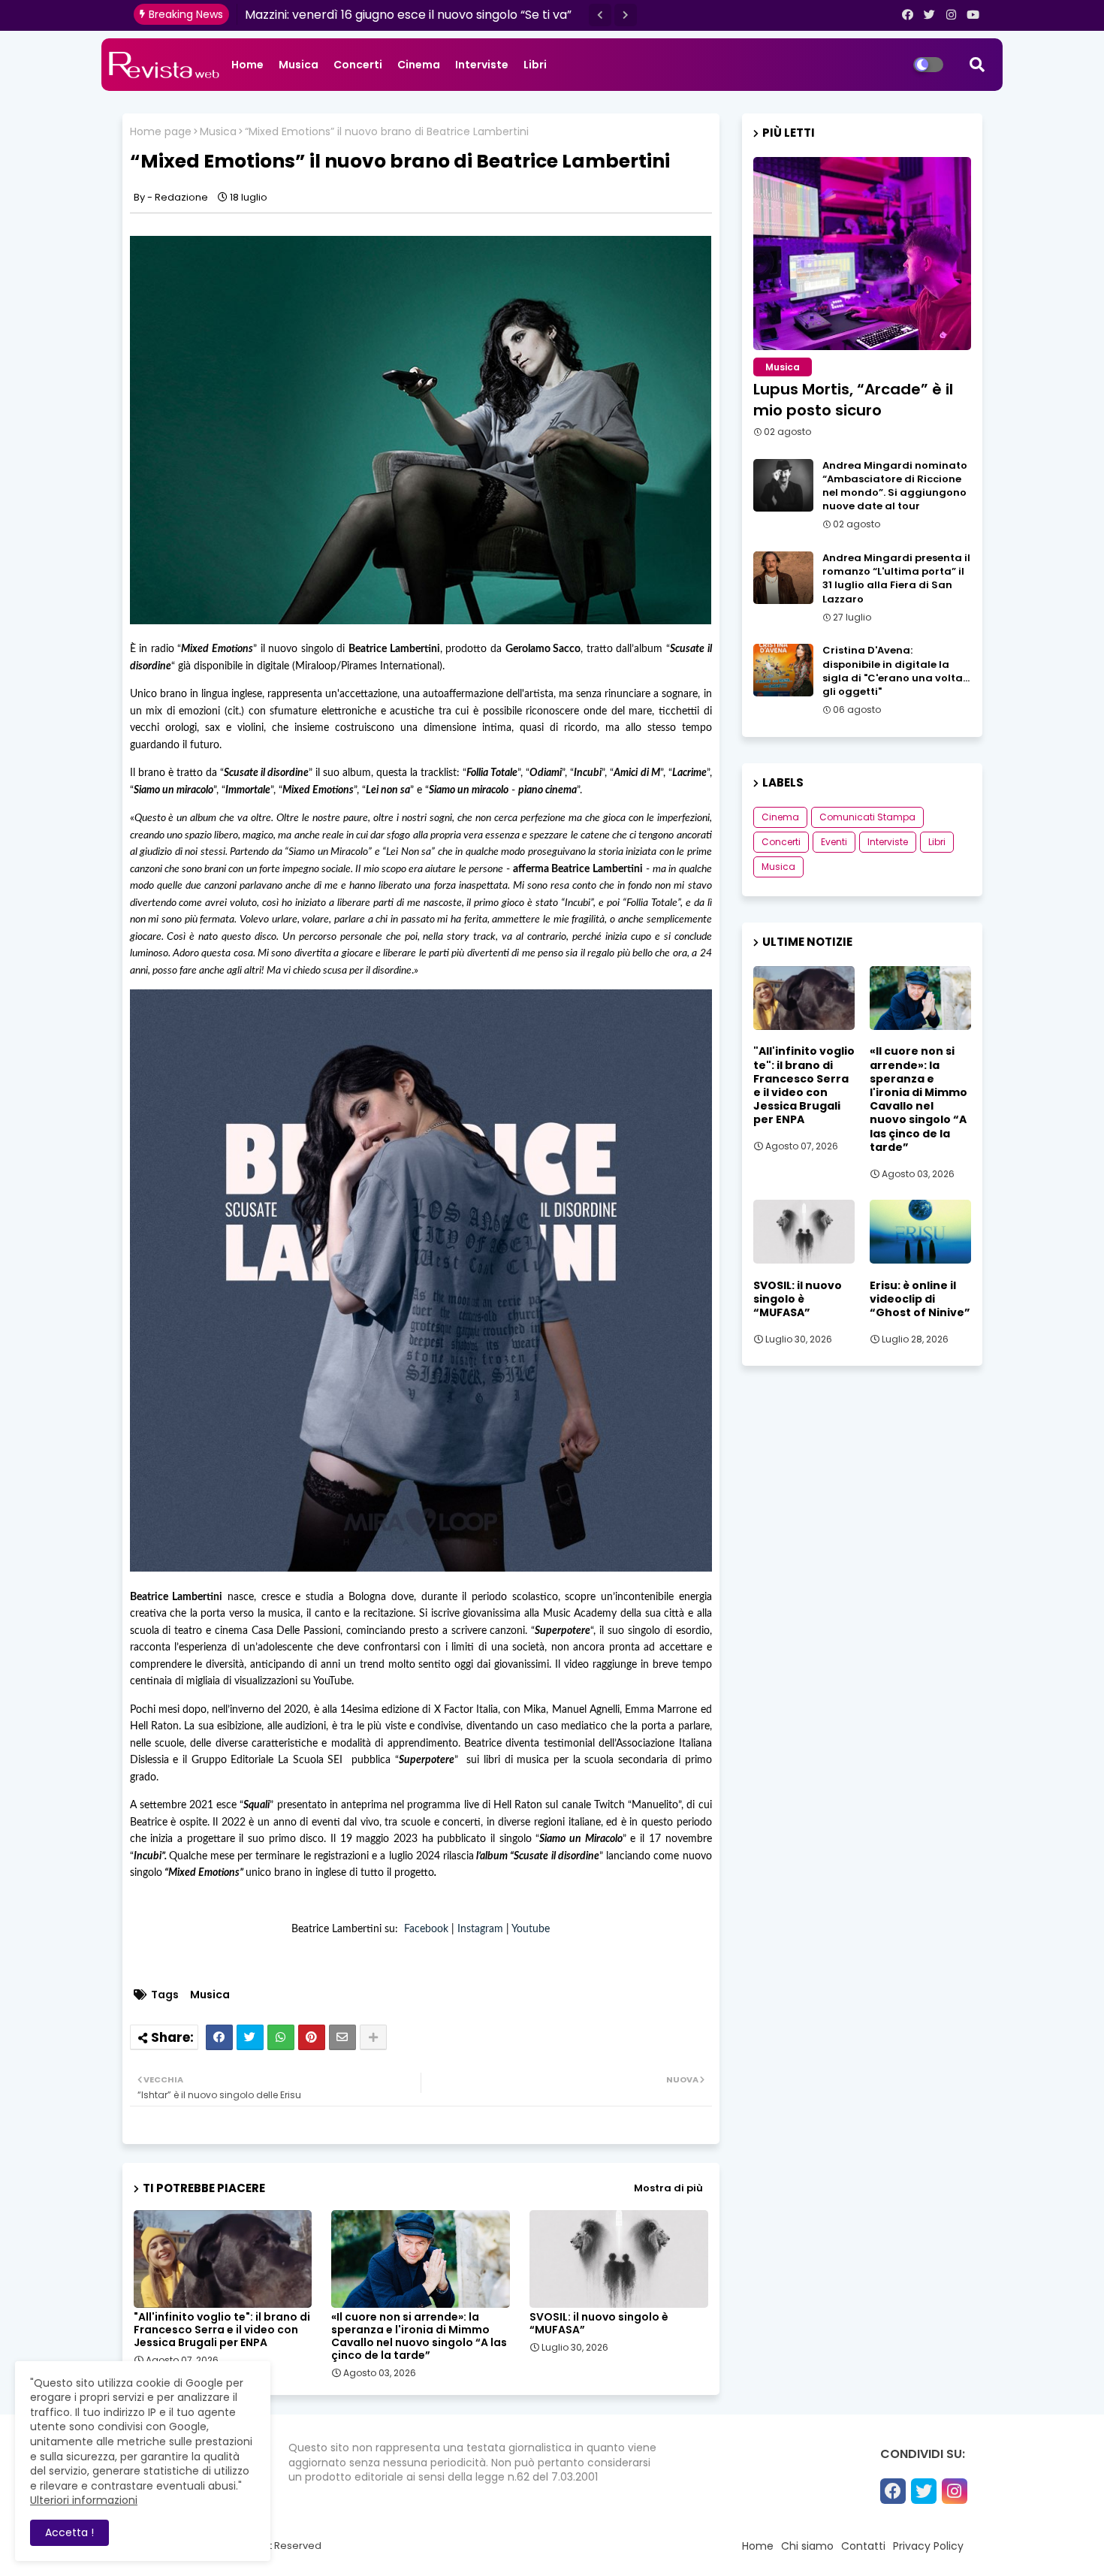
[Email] (342, 2037)
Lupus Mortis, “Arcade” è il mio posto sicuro (853, 400)
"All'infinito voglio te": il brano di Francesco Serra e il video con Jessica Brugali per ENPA (222, 2330)
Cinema (419, 65)
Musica (299, 65)
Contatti (863, 2546)
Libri (535, 65)
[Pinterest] (312, 2037)
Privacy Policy (928, 2546)
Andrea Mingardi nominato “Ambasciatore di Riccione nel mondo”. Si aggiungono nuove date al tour (895, 486)
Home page (161, 132)
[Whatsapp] (281, 2037)
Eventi (834, 842)
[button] (600, 15)
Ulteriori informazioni (84, 2500)
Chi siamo (807, 2546)
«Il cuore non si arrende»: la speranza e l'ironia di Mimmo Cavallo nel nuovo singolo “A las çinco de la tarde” (419, 2336)
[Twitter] (250, 2037)
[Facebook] (219, 2037)
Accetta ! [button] (69, 2532)
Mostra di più (668, 2188)
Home (247, 65)
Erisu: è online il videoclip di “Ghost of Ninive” (920, 1299)
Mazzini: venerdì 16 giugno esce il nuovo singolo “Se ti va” (408, 15)
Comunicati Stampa (867, 817)
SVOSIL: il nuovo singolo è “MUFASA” (599, 2324)
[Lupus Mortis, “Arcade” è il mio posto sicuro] (862, 254)
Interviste (482, 65)
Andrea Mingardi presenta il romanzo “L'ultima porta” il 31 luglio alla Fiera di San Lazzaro (896, 579)
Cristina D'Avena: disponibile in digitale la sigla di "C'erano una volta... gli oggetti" (896, 671)
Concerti (358, 65)
